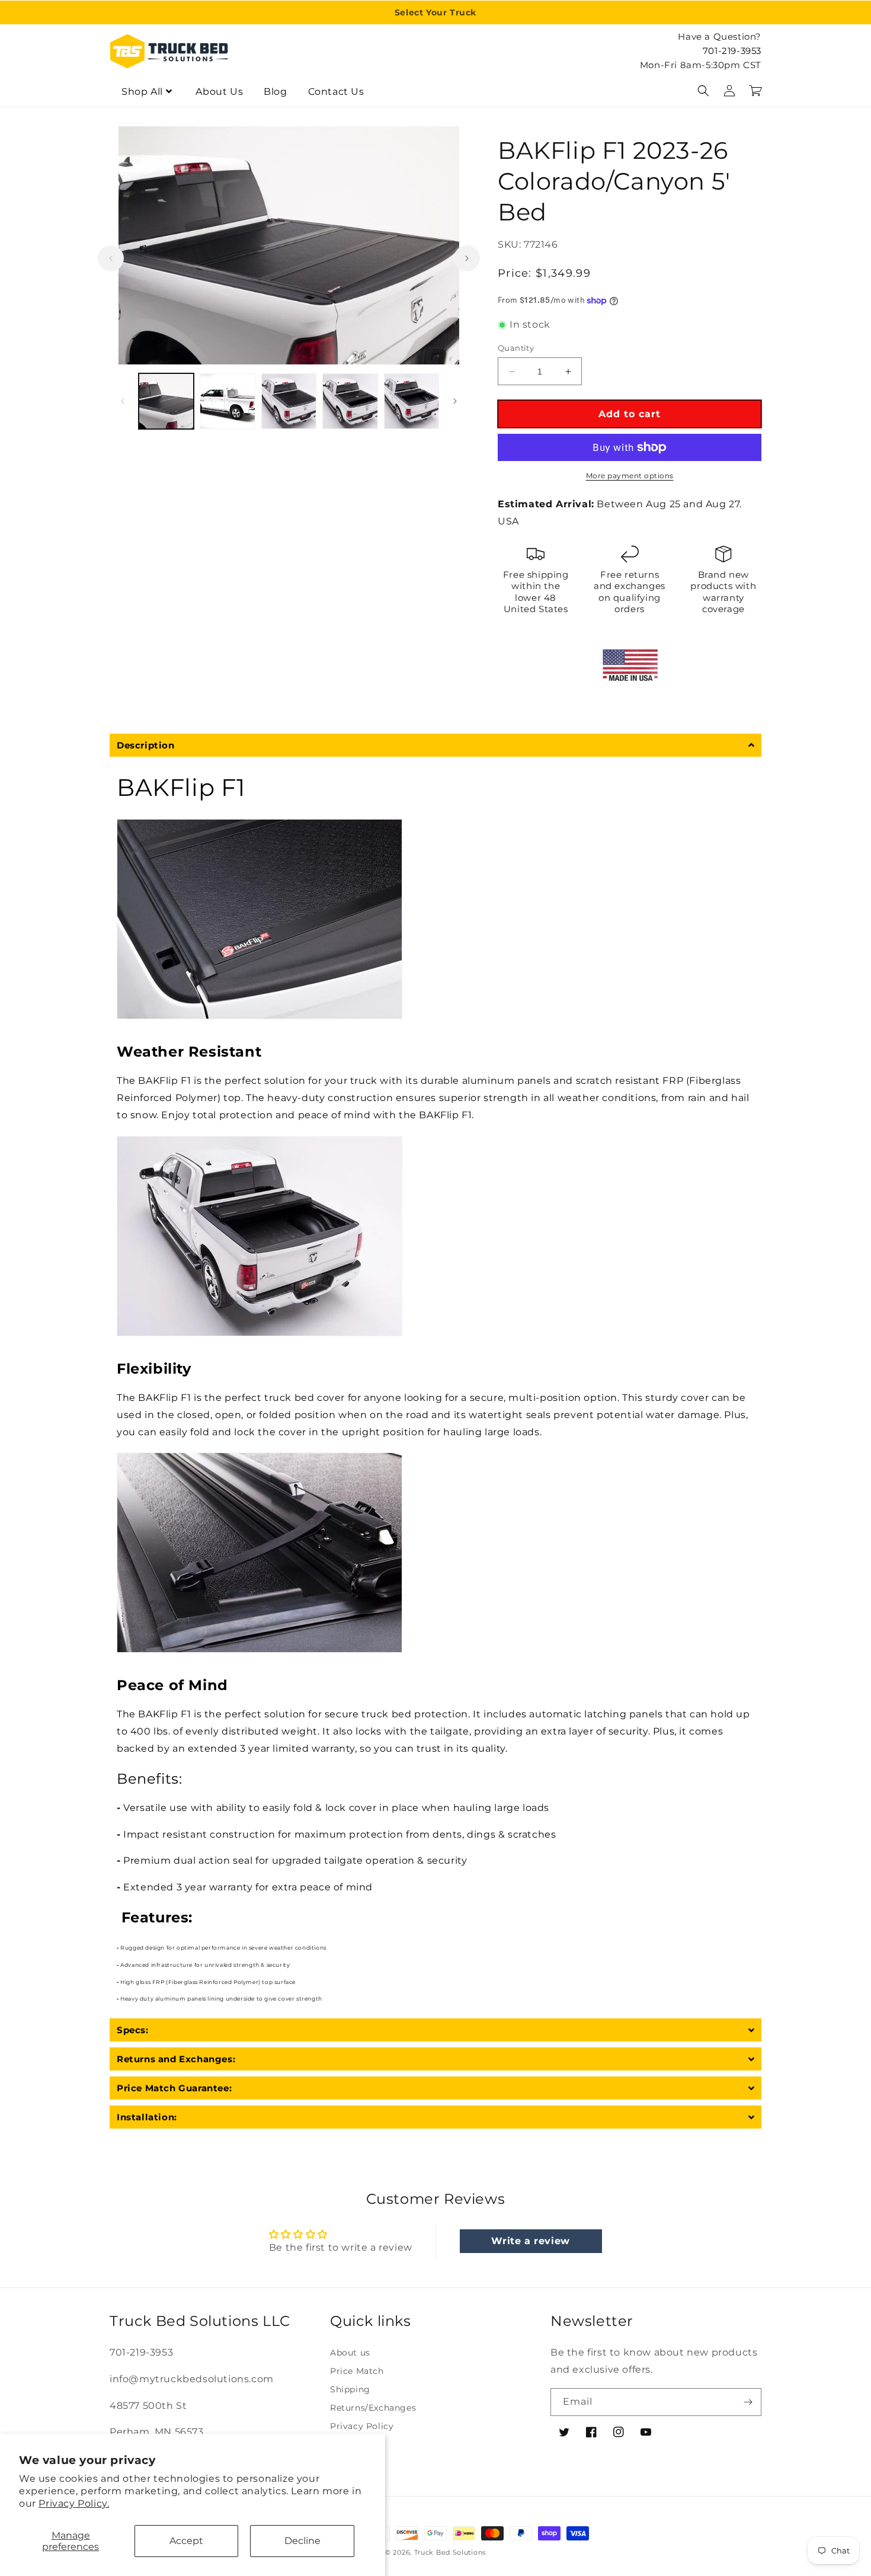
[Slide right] (467, 258)
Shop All (142, 92)
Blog (275, 92)
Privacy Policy (362, 2426)
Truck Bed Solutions (450, 2552)
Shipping (350, 2389)
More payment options (630, 476)
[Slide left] (111, 258)
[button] (703, 91)
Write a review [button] (530, 2241)
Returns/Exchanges (373, 2408)
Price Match (357, 2371)
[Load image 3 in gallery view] (289, 401)
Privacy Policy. (74, 2503)
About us (350, 2353)
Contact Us (336, 92)
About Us (219, 92)
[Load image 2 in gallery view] (227, 401)
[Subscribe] (748, 2402)
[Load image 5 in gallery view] (412, 401)
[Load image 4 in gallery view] (350, 401)
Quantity (516, 348)
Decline (302, 2541)
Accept (186, 2541)
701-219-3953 (732, 51)
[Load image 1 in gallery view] (166, 401)
